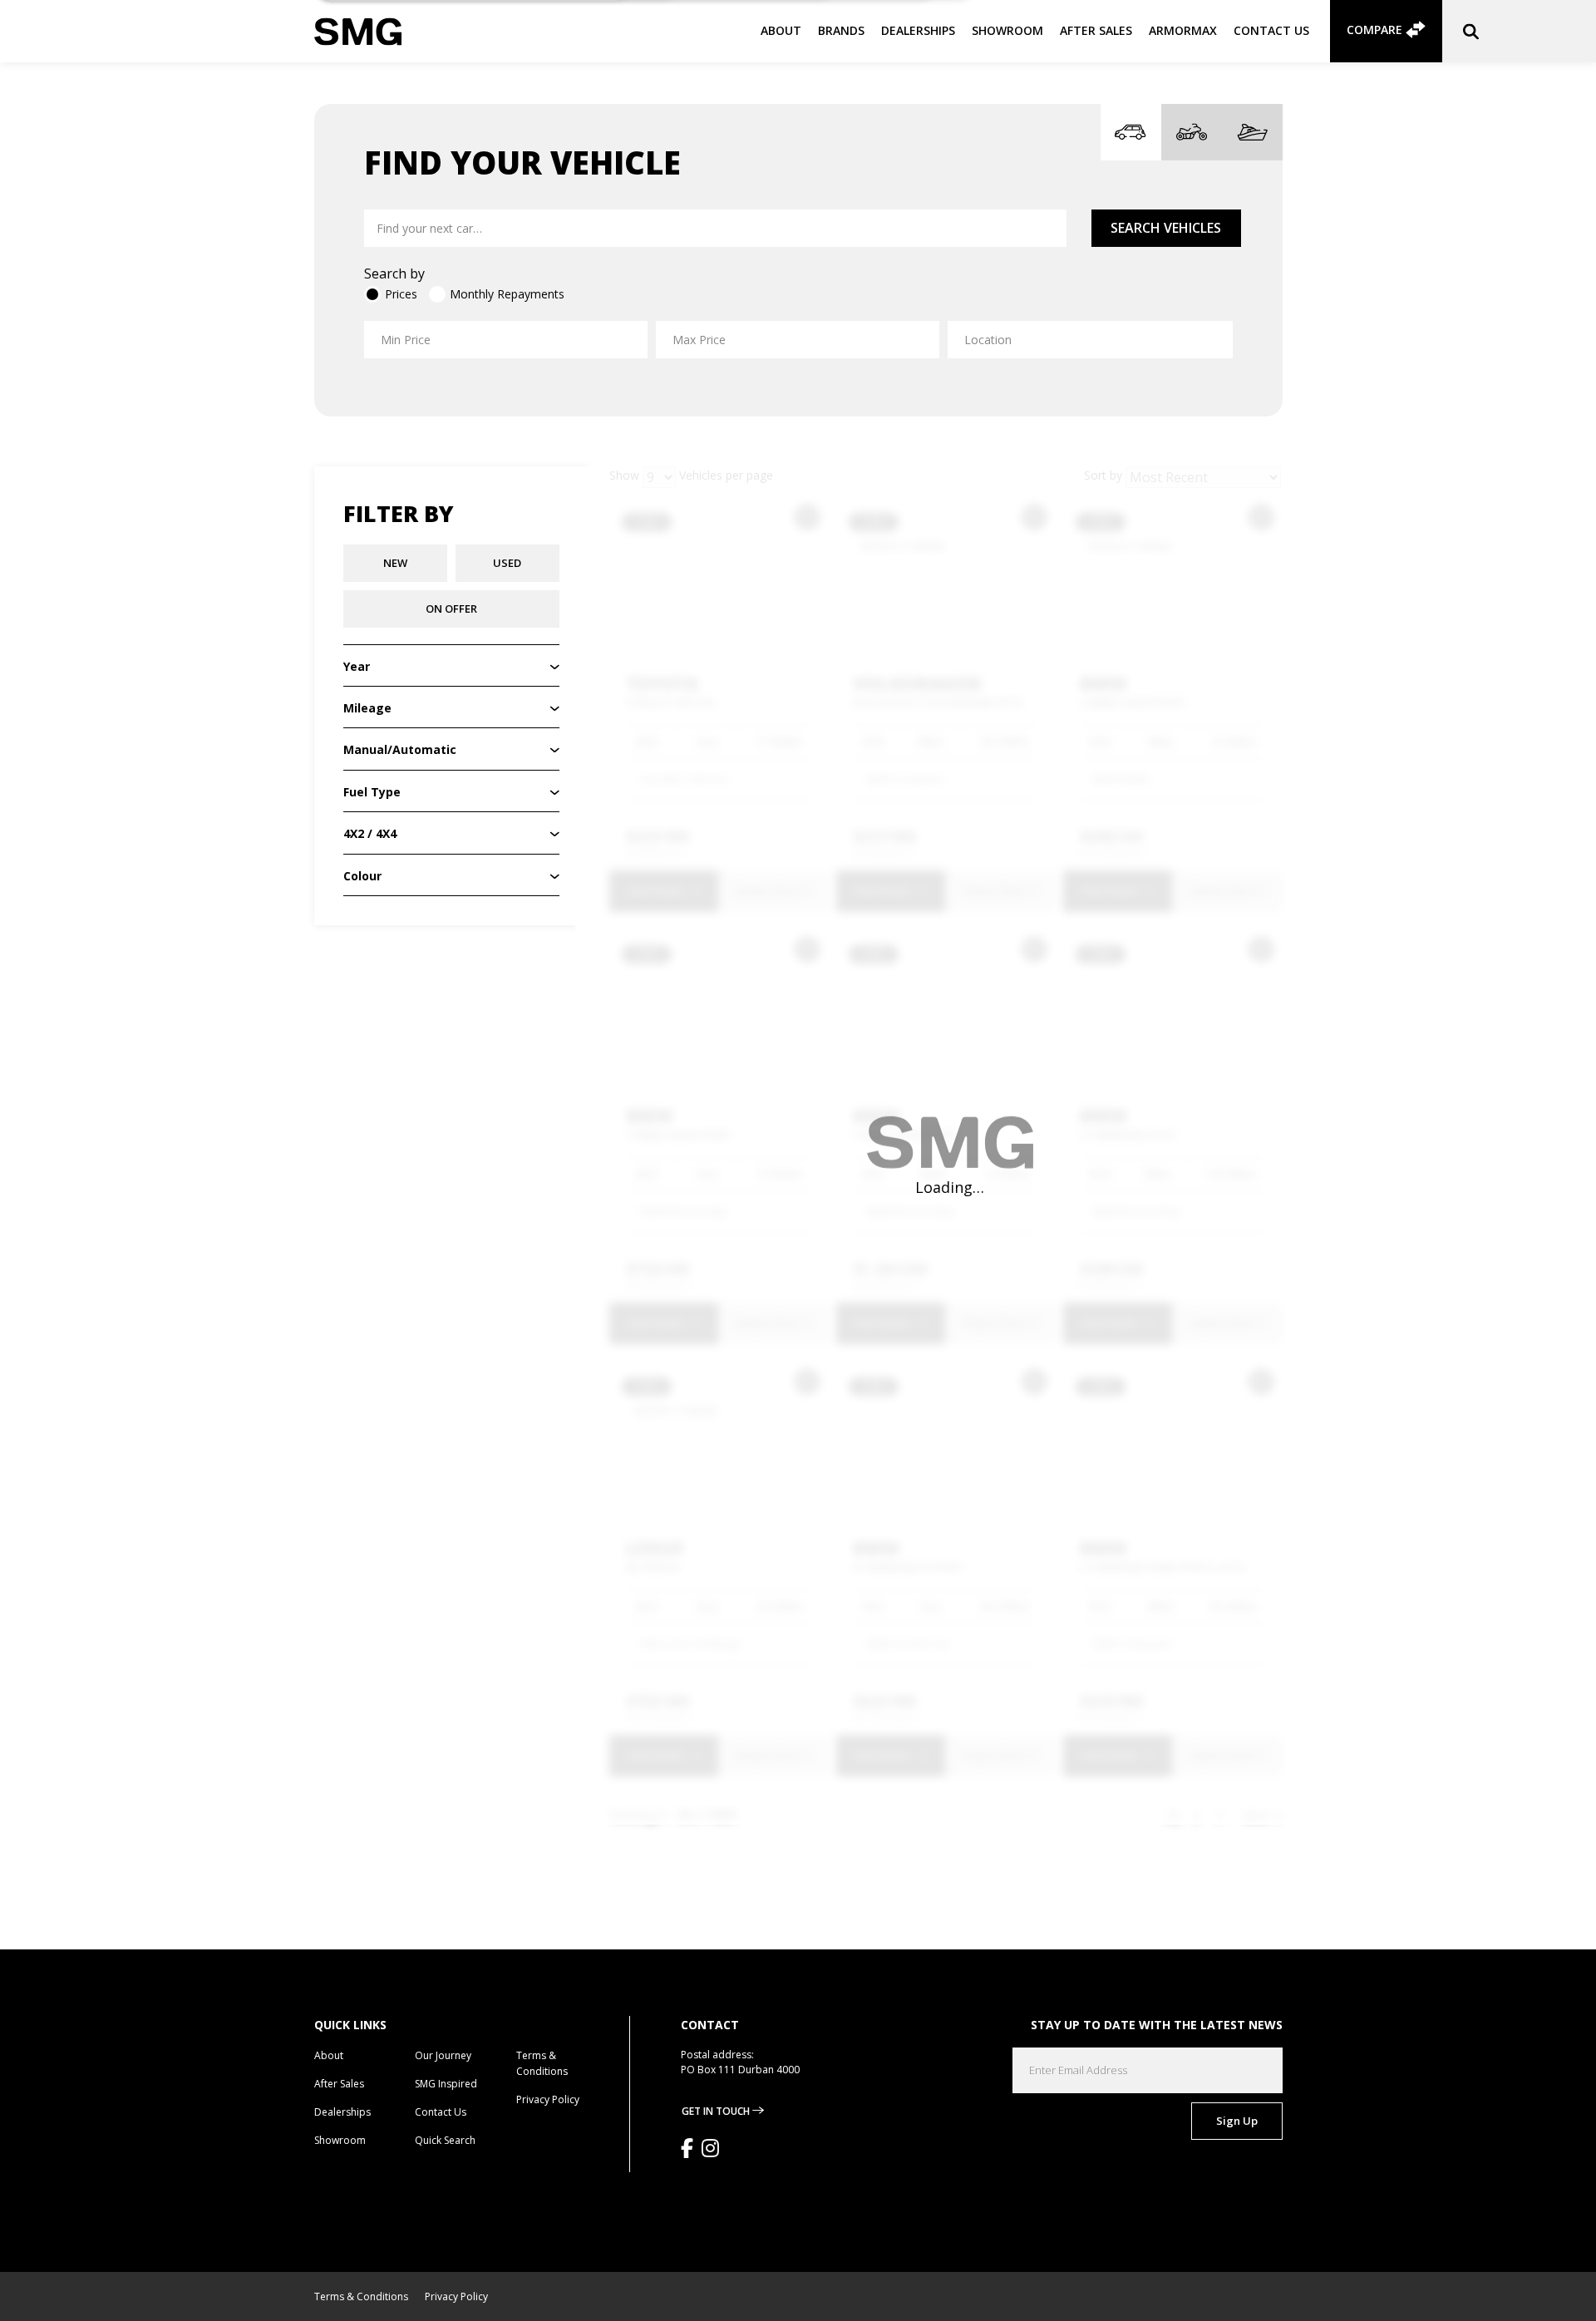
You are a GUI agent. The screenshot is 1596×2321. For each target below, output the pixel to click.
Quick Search (445, 2140)
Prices (401, 294)
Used (507, 563)
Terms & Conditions (361, 2296)
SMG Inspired (446, 2084)
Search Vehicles (1166, 228)
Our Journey (443, 2055)
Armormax (1183, 30)
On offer (451, 609)
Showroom (1007, 30)
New (395, 563)
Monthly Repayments (507, 294)
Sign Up (1237, 2121)
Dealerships (918, 30)
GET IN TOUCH (717, 2111)
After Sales (1096, 30)
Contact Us (1271, 30)
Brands (841, 30)
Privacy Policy (548, 2099)
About (781, 30)
